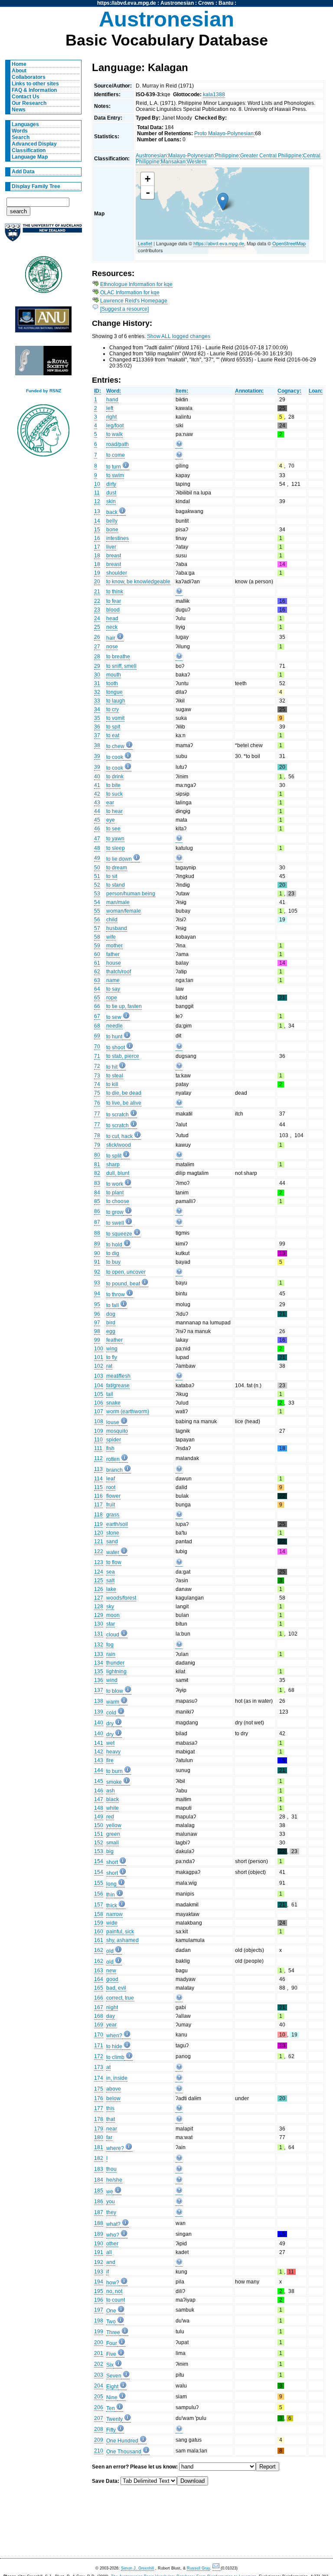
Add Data (23, 172)
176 (99, 2098)
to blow (115, 1691)
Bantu (226, 3)
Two (111, 2322)
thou (111, 2169)
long (111, 1884)
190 (99, 2244)
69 (97, 1036)
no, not (114, 2291)
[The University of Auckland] (43, 236)
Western (197, 162)
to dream (117, 868)
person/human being (131, 894)
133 (99, 1654)
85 (97, 1201)
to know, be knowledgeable (138, 582)
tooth (112, 683)
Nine (112, 2397)
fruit (111, 1505)
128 (99, 1607)
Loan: (316, 391)
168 (99, 2016)
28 (97, 657)
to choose (118, 1201)
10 (97, 484)
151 (99, 1834)
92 (97, 1272)
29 (97, 666)
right (111, 417)
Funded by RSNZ (44, 391)
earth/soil (117, 1524)
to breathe (118, 657)
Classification (29, 150)
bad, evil (116, 1988)
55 (97, 911)
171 (99, 2046)
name (113, 980)
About (19, 71)
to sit (112, 876)
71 (97, 1056)
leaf (111, 1479)
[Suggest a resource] (124, 309)
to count (116, 2300)
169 (99, 2025)
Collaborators (29, 77)
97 (97, 1323)
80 (97, 1155)
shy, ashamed (122, 1940)
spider (114, 1440)
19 (97, 573)
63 (97, 980)
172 (99, 2056)
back (112, 512)
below (113, 2098)
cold (111, 1713)
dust (111, 493)
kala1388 (214, 94)
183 (99, 2169)
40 (97, 777)
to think (115, 592)
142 (99, 1752)
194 (99, 2282)
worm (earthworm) (128, 1412)
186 (99, 2202)
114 (98, 1479)
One (111, 2311)
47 (97, 839)
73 (97, 1076)
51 (97, 876)
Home (19, 64)
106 (99, 1403)
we (110, 2192)
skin (111, 501)
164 (99, 1979)
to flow (114, 1562)
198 (99, 2321)
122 (99, 1551)
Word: (114, 391)
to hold (114, 1245)
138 (99, 1701)
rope (112, 998)
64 (97, 989)
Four (112, 2343)
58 (97, 937)
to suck (114, 794)
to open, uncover (126, 1272)
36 (97, 727)
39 (97, 756)
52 (97, 885)
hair (111, 638)
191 (99, 2252)
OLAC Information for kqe (130, 293)
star (111, 1624)
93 (97, 1283)
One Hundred (122, 2441)
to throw (116, 1295)
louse (113, 1422)
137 (99, 1690)
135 (99, 1672)
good (112, 1979)
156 (99, 1894)
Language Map (30, 157)
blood (113, 610)
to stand (116, 885)
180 (99, 2137)
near (112, 2129)
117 (98, 1505)
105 (99, 1394)
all (109, 2252)
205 (99, 2397)
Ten (111, 2408)
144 (99, 1770)
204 (99, 2386)
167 (99, 2007)
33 (97, 701)
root (111, 1487)
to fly (112, 1357)
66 (97, 1006)
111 (98, 1448)
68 (97, 1026)
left (110, 408)
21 (97, 592)
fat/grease (118, 1386)
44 (97, 811)
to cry (113, 709)
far (109, 2137)
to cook (115, 757)
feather (114, 1340)
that (111, 2119)
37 (97, 735)
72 (97, 1066)
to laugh (116, 701)
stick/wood (119, 1145)
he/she (114, 2180)
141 (99, 1743)
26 (97, 637)
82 (97, 1173)
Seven (114, 2376)
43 (97, 803)
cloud (113, 1635)
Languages (25, 124)
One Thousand (124, 2452)
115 (98, 1487)
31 (97, 683)
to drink (115, 777)
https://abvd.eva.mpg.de (127, 3)
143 (99, 1760)
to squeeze (119, 1234)
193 (99, 2272)
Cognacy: (289, 391)
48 (97, 848)
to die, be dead (124, 1093)
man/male (118, 902)
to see (113, 829)
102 (99, 1366)
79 (97, 1145)
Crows (206, 3)
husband (117, 928)
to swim (115, 475)
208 (99, 2429)
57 (97, 928)
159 (99, 1923)
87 (97, 1222)
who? (113, 2235)
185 (99, 2191)
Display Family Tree (36, 186)
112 (98, 1458)
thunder (115, 1663)
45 (97, 820)
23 (97, 610)
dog (111, 1314)
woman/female (124, 911)
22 (97, 601)
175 (99, 2089)
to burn (114, 1771)
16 (97, 538)
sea (111, 1572)
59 (97, 946)
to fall (113, 1305)
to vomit (115, 718)
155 (99, 1883)
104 (99, 1386)
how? (113, 2283)
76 (97, 1103)
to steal (115, 1076)
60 (97, 954)
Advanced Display (34, 144)
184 (99, 2180)
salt (110, 1581)
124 (99, 1572)
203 (99, 2375)
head (112, 618)
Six (110, 2365)
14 (97, 521)
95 (97, 1304)
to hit (112, 1067)
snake (113, 1403)
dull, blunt (118, 1173)
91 (97, 1262)
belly (112, 521)
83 (97, 1183)
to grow (115, 1212)
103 (99, 1376)
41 (97, 785)
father (113, 954)
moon (113, 1615)
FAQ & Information (34, 90)
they (111, 2212)
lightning (116, 1672)
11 (97, 493)
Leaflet (145, 243)
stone (113, 1533)
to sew (114, 1017)
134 (99, 1663)
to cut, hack (119, 1136)
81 (97, 1164)
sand (112, 1542)
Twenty (114, 2419)
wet (110, 1743)
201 (99, 2353)
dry (110, 1724)
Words (20, 131)
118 (98, 1515)
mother (114, 946)
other (112, 2244)
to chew (115, 746)
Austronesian (177, 3)
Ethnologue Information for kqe (136, 284)
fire (110, 1760)
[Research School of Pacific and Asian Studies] (43, 322)
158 (99, 1914)
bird (111, 1323)
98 (97, 1331)
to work (115, 1184)
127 (99, 1598)
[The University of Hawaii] (43, 277)
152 (99, 1843)
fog (110, 1645)
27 (97, 647)
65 (97, 998)
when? (114, 2036)
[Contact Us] (217, 2568)
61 (97, 963)
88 (97, 1233)
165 (99, 1988)
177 (99, 2108)
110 (98, 1440)
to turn (114, 467)
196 (99, 2300)
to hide (114, 2046)
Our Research (29, 103)
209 (99, 2440)
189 (99, 2234)
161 (99, 1940)
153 (99, 1851)
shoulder (117, 573)
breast (114, 556)
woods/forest (121, 1598)
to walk (114, 434)
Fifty (111, 2430)
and (111, 2262)
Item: (182, 391)
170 (99, 2035)
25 (97, 627)
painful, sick (120, 1932)
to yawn (115, 839)
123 (99, 1562)
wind (112, 1680)
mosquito (117, 1431)
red (110, 1817)
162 (99, 1950)
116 (98, 1496)
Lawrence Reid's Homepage (134, 301)
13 (97, 511)
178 (99, 2119)
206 (99, 2407)
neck (112, 627)
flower (113, 1496)
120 (99, 1533)
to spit (113, 727)
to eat (113, 735)
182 (99, 2158)
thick (112, 1906)
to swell (115, 1223)
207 (99, 2418)
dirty (111, 484)
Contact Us (26, 97)
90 (97, 1253)
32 (97, 692)
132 (99, 1645)
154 (99, 1861)
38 (97, 745)
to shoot (116, 1047)
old (110, 1951)
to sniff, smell (121, 666)
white (113, 1808)
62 (97, 972)
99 (97, 1340)
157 (99, 1905)
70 (97, 1047)
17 (97, 547)
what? (113, 2224)
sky (110, 1607)
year (111, 2025)
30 (97, 675)
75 (97, 1093)
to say (113, 989)
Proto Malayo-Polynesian (224, 133)
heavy (113, 1752)
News (19, 110)
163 (99, 1971)
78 (97, 1135)
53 (97, 894)
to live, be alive (124, 1103)
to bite (113, 785)
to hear (114, 811)
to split (114, 1156)
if (108, 2272)
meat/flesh (118, 1376)
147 (99, 1799)
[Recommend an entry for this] (179, 445)
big (110, 1851)
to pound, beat (123, 1284)
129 (99, 1615)
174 (99, 2078)
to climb (115, 2057)
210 (99, 2451)
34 (97, 709)
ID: (98, 391)
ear (110, 803)
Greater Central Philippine (271, 156)
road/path (118, 444)
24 (97, 618)
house (114, 963)
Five (111, 2354)
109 (99, 1431)
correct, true (120, 1998)
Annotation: (249, 391)
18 (97, 556)
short (112, 1862)
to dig (113, 1253)
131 (99, 1634)
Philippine (227, 156)
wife (111, 937)
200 (99, 2342)
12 (97, 501)
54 (97, 902)
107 (99, 1412)
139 (99, 1712)
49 (97, 858)
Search (21, 137)
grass (113, 1515)
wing (112, 1349)
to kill (112, 1084)
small (113, 1843)
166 (99, 1998)
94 (97, 1294)
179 (99, 2129)
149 (99, 1817)
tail (110, 1394)
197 (99, 2310)
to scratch (118, 1115)
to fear (114, 601)
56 (97, 920)
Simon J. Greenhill (137, 2568)
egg (111, 1331)
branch (114, 1470)
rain (111, 1654)
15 (97, 530)
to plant (115, 1193)
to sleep (116, 848)
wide (112, 1923)
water (113, 1552)
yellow (114, 1825)
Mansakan (173, 162)
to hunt (114, 1037)
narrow (114, 1914)
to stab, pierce (123, 1056)
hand (112, 400)
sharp (113, 1164)
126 (99, 1589)
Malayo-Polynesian (191, 156)
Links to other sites (35, 84)
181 (99, 2147)
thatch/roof (119, 972)
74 (97, 1084)
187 (99, 2212)
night (112, 2007)
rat (109, 1366)
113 (98, 1469)
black (113, 1799)
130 (99, 1624)
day (111, 2016)
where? (115, 2148)
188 (99, 2223)
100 (99, 1349)
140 (99, 1723)
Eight (112, 2387)
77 (97, 1114)
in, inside (117, 2078)
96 (97, 1314)
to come (116, 455)
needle (114, 1026)
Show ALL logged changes (179, 336)
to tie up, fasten (124, 1006)
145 (99, 1781)
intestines (118, 538)
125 (99, 1581)
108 (99, 1421)
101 (99, 1357)
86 (97, 1211)
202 (99, 2364)
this (110, 2108)
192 (99, 2262)
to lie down (119, 859)
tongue (114, 692)
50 (97, 868)
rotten (113, 1459)
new (111, 1971)
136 (99, 1680)
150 (99, 1825)
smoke (114, 1782)
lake (111, 1589)
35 (97, 718)
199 (99, 2332)
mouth (114, 675)
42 (97, 794)
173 (99, 2067)
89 (97, 1244)
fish (110, 1448)
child (112, 920)
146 (99, 1791)
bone (112, 530)
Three (113, 2332)
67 (97, 1016)
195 (99, 2291)
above (114, 2089)
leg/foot (115, 426)
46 (97, 829)
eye (111, 820)
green (113, 1834)
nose (112, 647)
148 (99, 1808)
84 (97, 1193)
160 (99, 1932)
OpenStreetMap (289, 243)
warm (113, 1702)
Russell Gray (198, 2568)
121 (99, 1542)
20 (97, 582)
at (108, 2067)
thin (111, 1895)
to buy (113, 1262)
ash (111, 1791)
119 (98, 1524)
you (111, 2202)
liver (111, 547)
